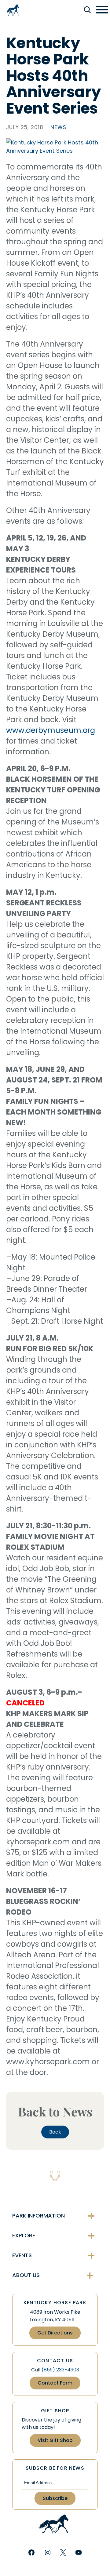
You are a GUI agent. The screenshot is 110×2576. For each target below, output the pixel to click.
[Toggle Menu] (102, 10)
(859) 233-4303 (60, 2370)
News (58, 127)
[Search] (87, 10)
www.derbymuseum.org (51, 730)
